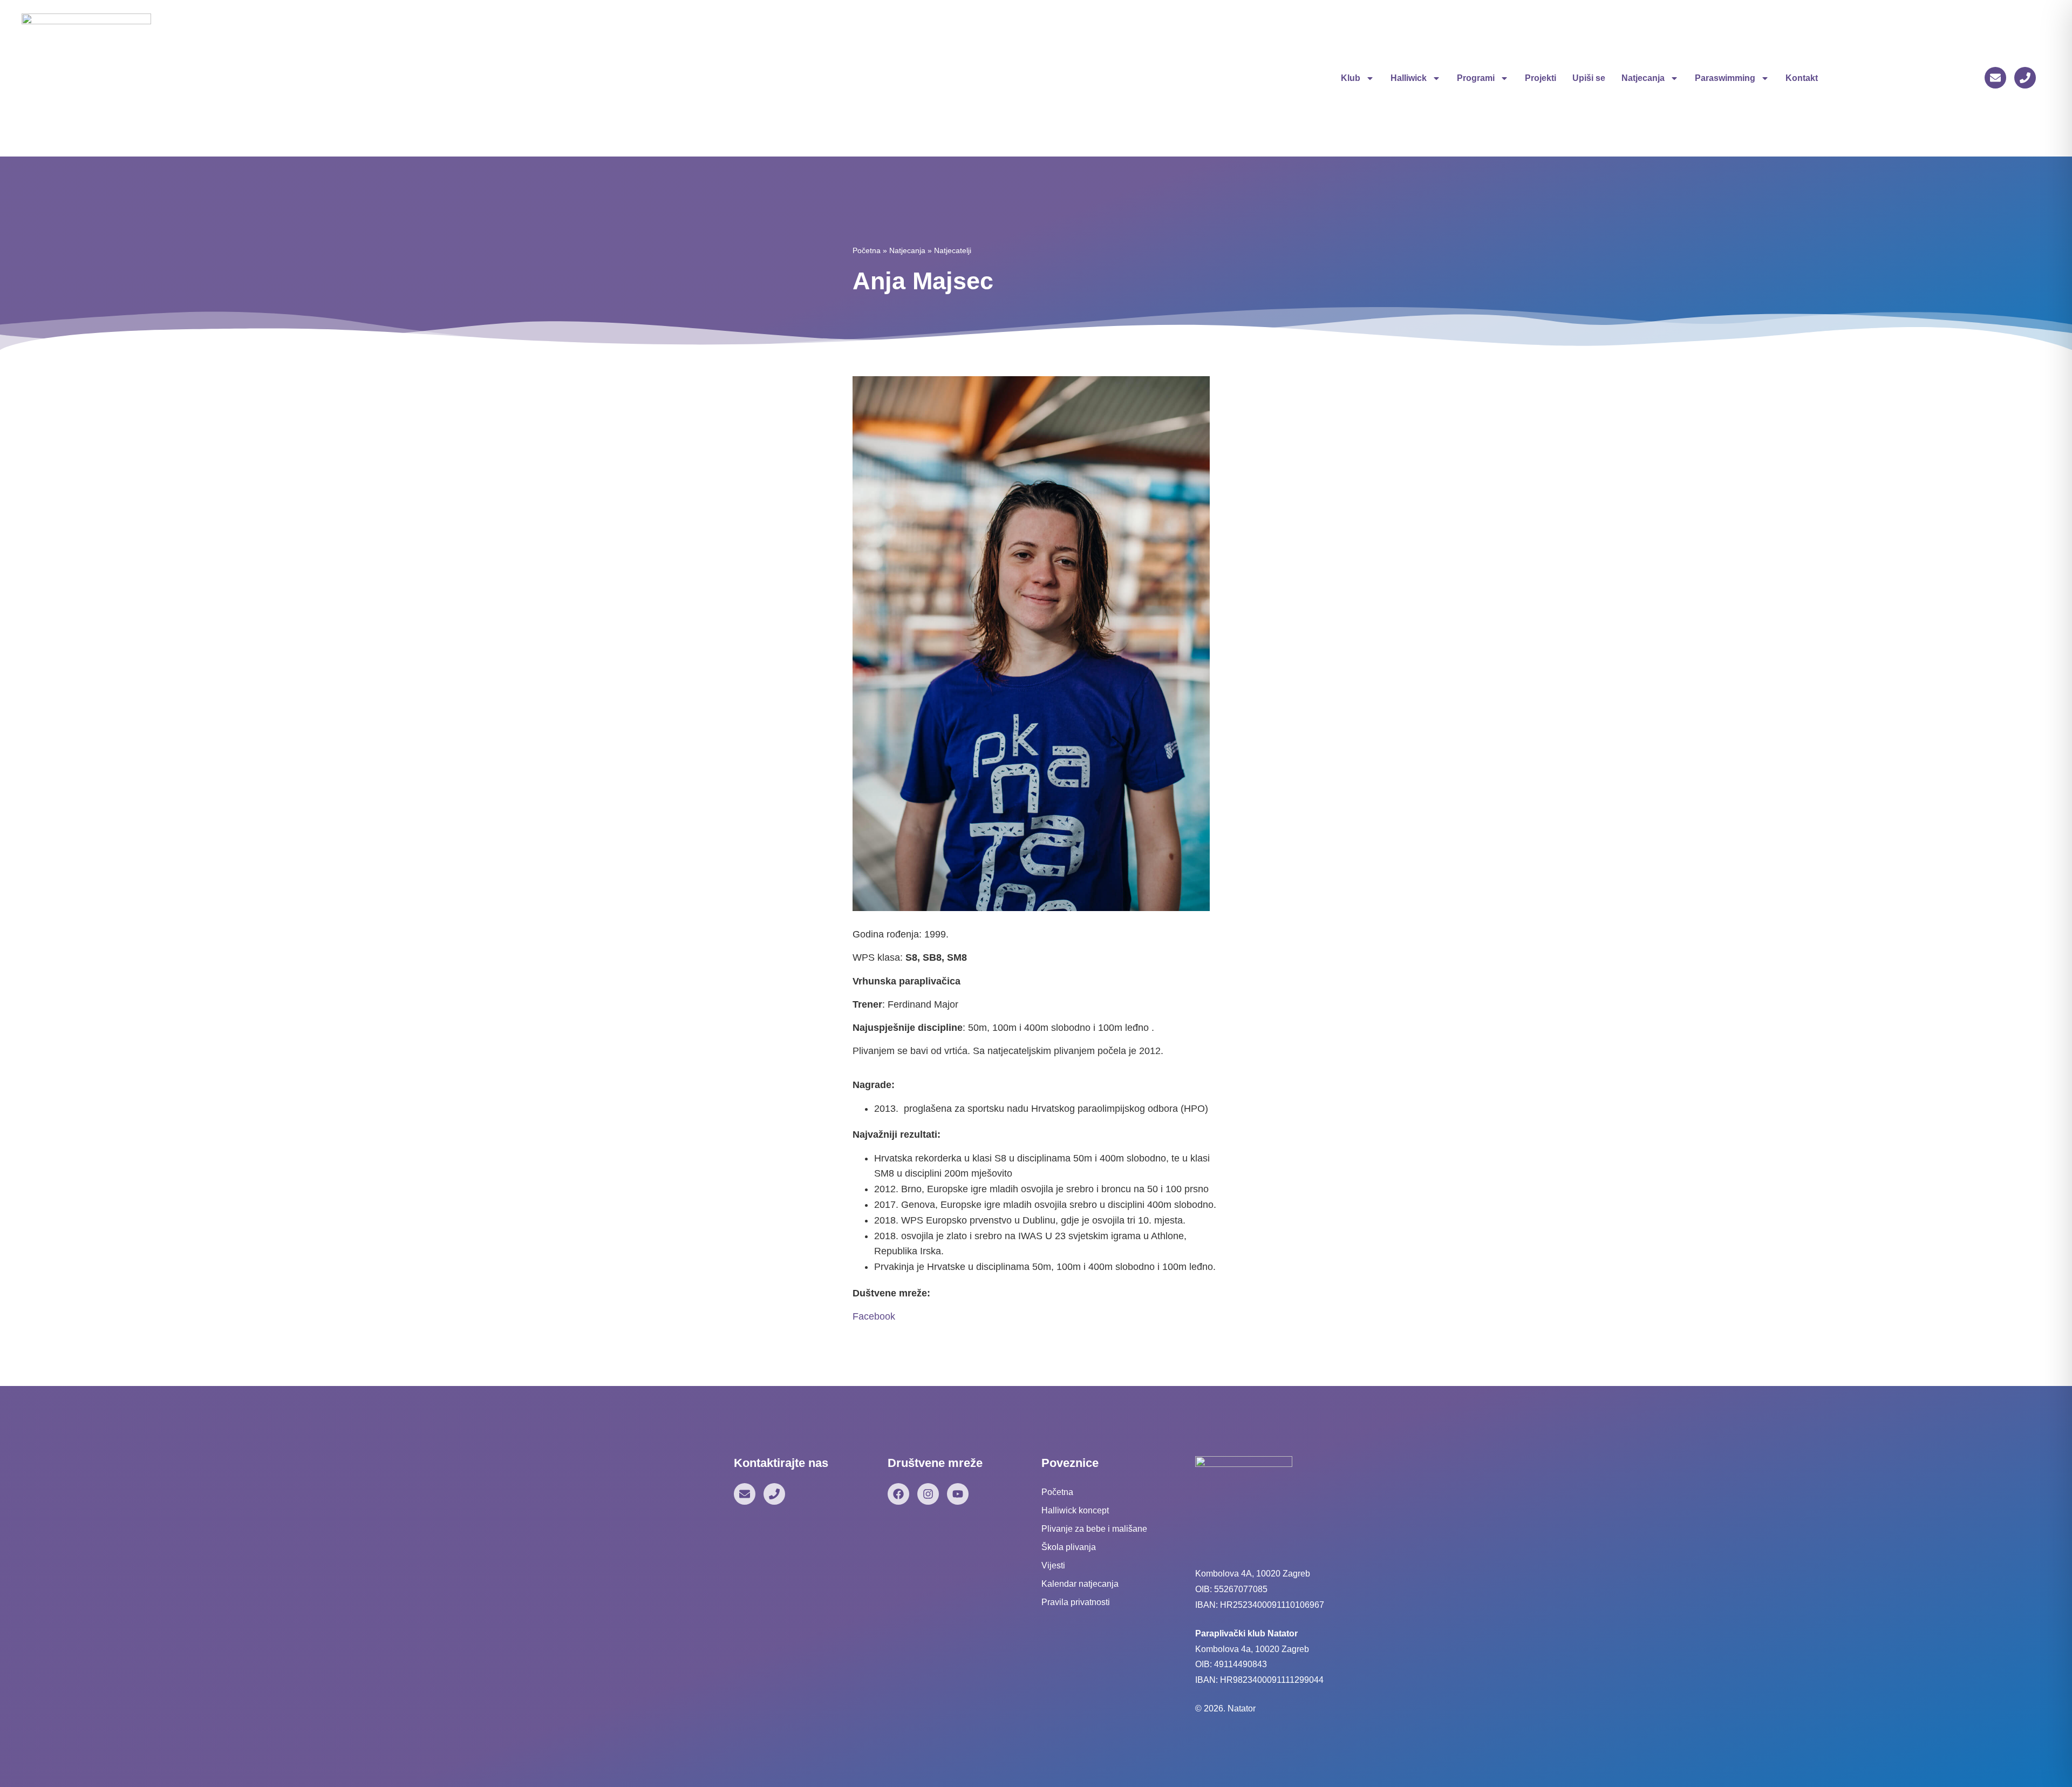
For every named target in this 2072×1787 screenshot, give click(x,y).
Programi (1476, 78)
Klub (1351, 78)
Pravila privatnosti (1076, 1602)
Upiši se (1589, 78)
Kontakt (1802, 78)
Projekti (1541, 78)
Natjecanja (1643, 78)
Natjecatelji (953, 250)
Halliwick (1409, 78)
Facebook (874, 1316)
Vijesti (1053, 1565)
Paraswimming (1725, 78)
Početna (867, 250)
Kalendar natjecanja (1080, 1584)
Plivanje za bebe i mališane (1094, 1529)
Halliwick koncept (1075, 1510)
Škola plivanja (1069, 1547)
